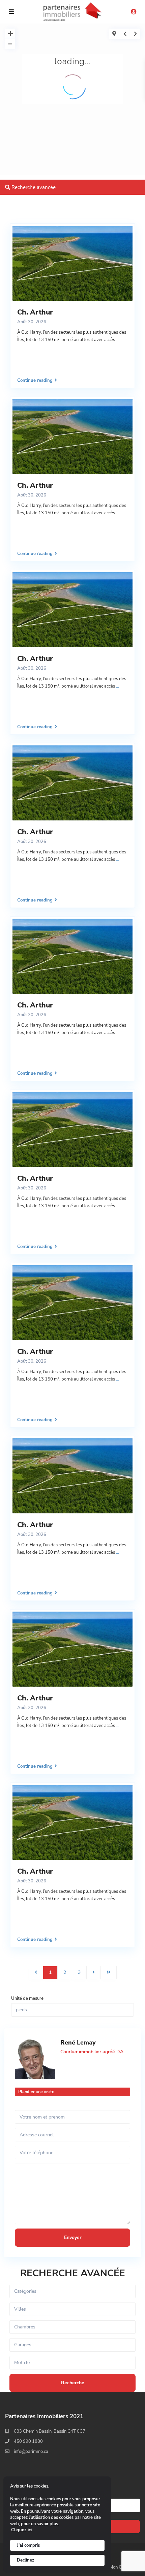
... (118, 340)
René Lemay (78, 2043)
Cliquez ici (21, 2530)
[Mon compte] (134, 12)
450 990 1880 (28, 2441)
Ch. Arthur (35, 312)
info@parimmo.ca (31, 2452)
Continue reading (35, 380)
